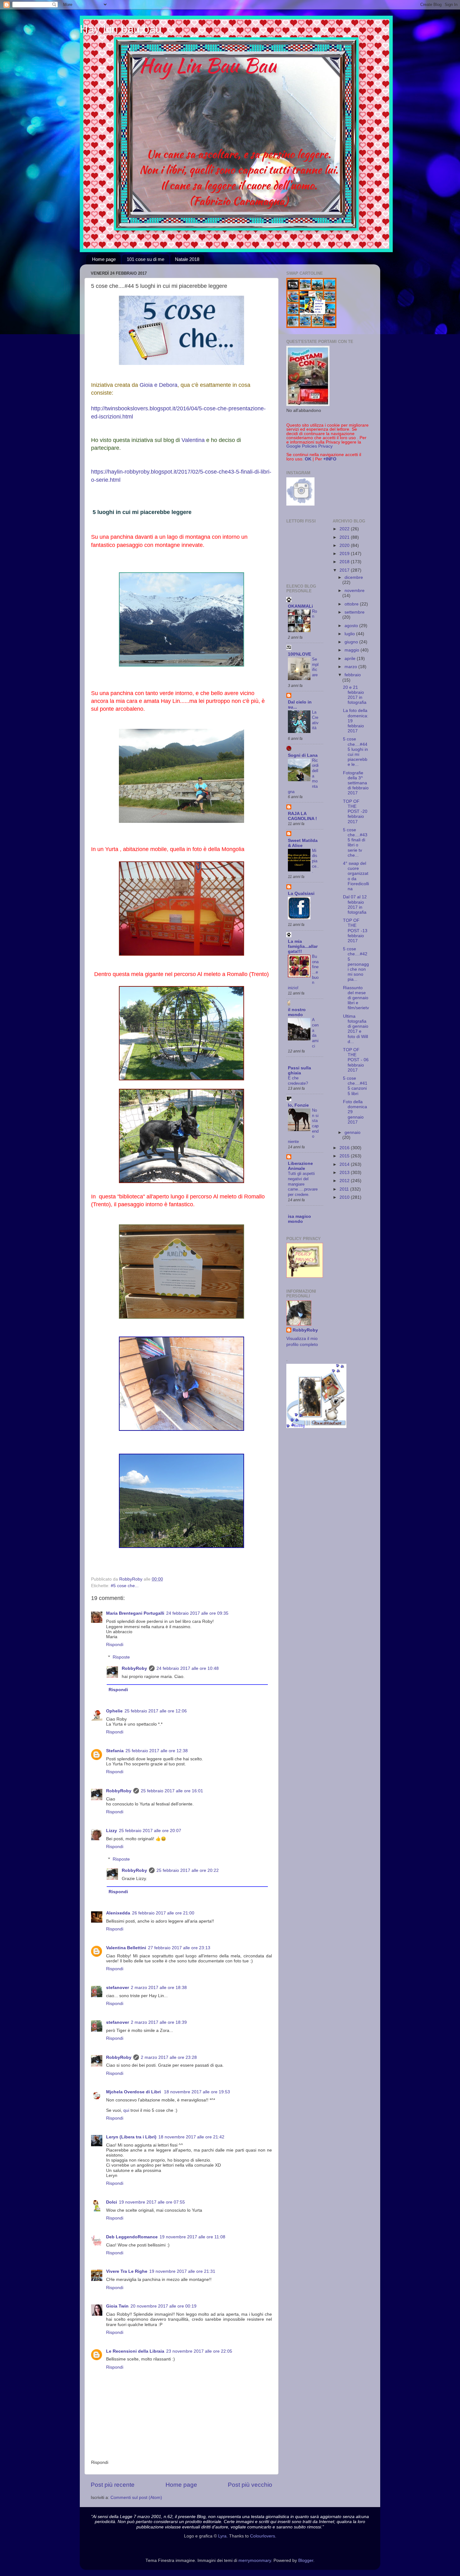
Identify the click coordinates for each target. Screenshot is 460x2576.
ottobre (352, 604)
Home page (104, 259)
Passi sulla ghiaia (299, 1070)
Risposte (121, 1657)
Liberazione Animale (300, 1166)
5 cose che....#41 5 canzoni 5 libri (355, 1086)
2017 (345, 570)
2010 (345, 1197)
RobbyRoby (134, 1668)
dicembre (354, 577)
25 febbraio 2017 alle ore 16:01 (172, 1791)
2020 (345, 545)
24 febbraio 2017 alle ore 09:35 (197, 1613)
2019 (345, 554)
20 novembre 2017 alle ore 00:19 (164, 2306)
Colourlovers (263, 2536)
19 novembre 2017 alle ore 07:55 (152, 2202)
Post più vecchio (250, 2485)
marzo (351, 667)
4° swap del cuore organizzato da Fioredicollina (356, 876)
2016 (345, 1148)
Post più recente (113, 2485)
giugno (352, 642)
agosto (352, 626)
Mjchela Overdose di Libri (134, 2092)
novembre (355, 591)
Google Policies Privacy (309, 446)
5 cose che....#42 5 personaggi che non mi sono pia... (356, 964)
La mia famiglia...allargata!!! (303, 946)
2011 (345, 1189)
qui (126, 2110)
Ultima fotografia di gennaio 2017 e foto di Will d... (356, 1029)
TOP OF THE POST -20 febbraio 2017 (355, 812)
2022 (345, 529)
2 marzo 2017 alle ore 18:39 (159, 2022)
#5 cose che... (125, 1586)
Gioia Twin (117, 2306)
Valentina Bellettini (126, 1948)
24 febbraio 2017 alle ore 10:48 (188, 1668)
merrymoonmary (255, 2560)
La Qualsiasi (301, 893)
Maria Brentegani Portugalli (135, 1613)
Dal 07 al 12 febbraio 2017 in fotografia (355, 905)
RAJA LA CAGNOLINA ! (302, 816)
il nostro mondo (297, 1012)
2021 (345, 537)
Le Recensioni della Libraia (135, 2351)
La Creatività (315, 720)
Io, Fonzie (298, 1105)
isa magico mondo (299, 1219)
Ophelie (114, 1711)
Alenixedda (118, 1913)
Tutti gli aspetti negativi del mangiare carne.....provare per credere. (303, 1184)
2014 (345, 1164)
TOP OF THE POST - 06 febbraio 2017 (356, 1060)
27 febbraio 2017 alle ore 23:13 (179, 1948)
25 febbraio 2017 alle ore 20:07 (150, 1831)
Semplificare (315, 667)
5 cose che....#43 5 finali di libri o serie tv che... (355, 843)
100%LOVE (299, 654)
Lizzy (112, 1831)
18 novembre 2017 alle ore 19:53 (197, 2092)
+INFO (330, 459)
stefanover (118, 1988)
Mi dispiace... (315, 861)
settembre (355, 612)
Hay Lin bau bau (121, 29)
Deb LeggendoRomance (132, 2237)
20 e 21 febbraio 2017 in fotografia (355, 695)
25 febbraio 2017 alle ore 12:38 (157, 1751)
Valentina (193, 440)
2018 (345, 562)
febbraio (353, 675)
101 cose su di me (146, 259)
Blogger (306, 2560)
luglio (350, 634)
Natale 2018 (187, 259)
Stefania (115, 1751)
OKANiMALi (300, 606)
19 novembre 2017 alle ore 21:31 (182, 2271)
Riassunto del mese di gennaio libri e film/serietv (356, 998)
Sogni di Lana (303, 755)
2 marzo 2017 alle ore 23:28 (169, 2057)
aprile (351, 659)
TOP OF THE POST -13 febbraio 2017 (355, 931)
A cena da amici (315, 1033)
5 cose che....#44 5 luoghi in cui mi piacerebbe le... (355, 752)
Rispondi (115, 1645)
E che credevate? (298, 1081)
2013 (345, 1173)
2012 (345, 1181)
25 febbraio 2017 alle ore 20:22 (188, 1870)
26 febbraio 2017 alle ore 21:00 (163, 1913)
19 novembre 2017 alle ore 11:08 (192, 2237)
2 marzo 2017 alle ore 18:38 (159, 1988)
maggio (353, 650)
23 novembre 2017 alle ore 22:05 (199, 2351)
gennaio (353, 1132)
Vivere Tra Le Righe (127, 2271)
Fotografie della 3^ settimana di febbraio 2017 (356, 783)
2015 (345, 1156)
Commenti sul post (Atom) (136, 2498)
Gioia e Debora (158, 385)
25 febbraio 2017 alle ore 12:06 (156, 1711)
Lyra (222, 2536)
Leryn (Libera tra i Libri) (131, 2137)
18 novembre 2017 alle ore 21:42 (191, 2137)
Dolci (112, 2202)
